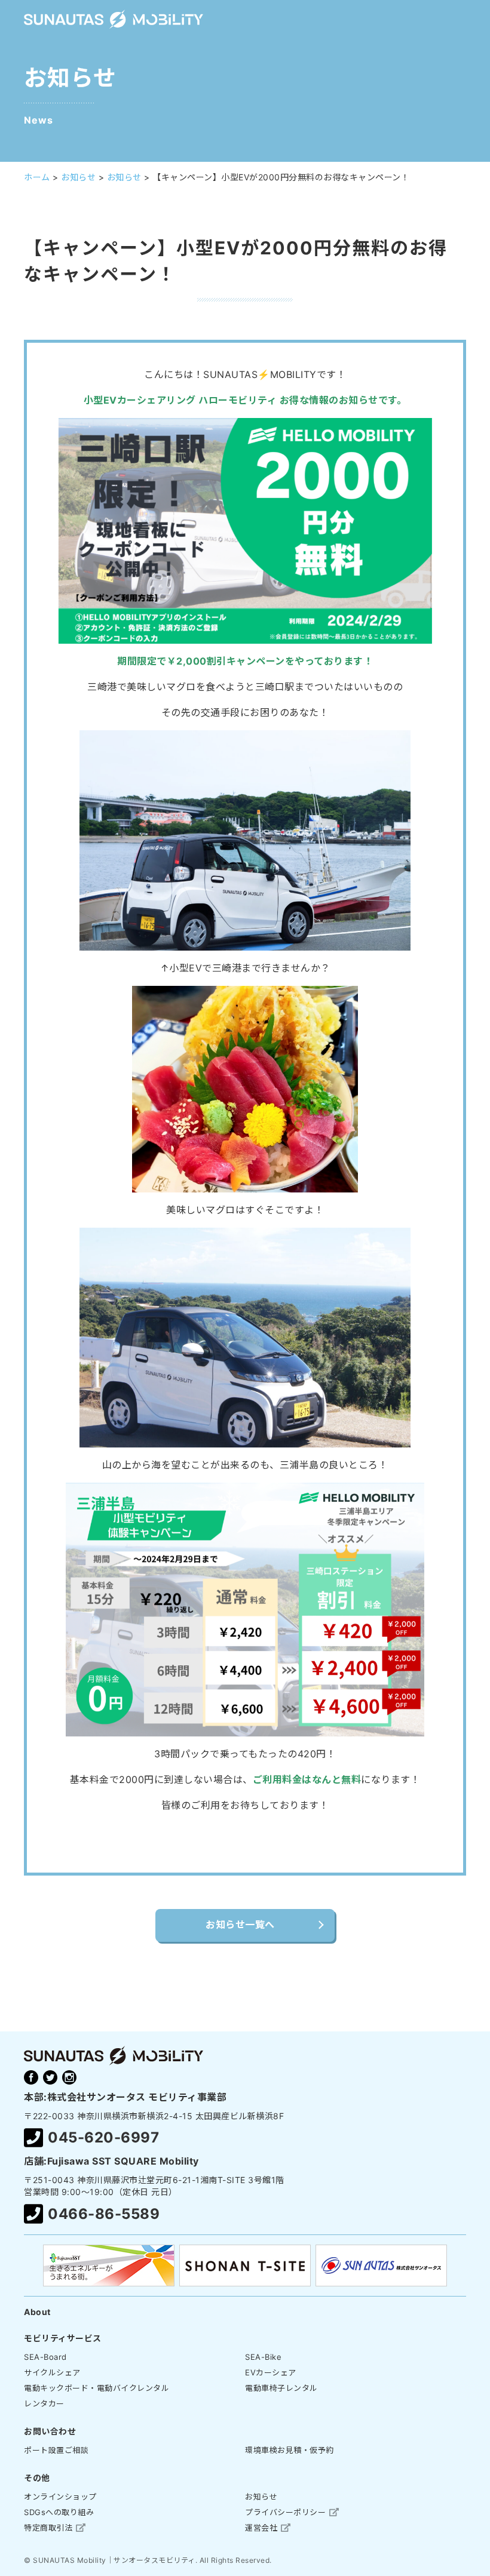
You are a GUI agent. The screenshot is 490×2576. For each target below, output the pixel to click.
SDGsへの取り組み (59, 2512)
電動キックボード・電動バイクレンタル (97, 2388)
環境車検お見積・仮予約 (290, 2450)
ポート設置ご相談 (56, 2450)
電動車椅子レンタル (281, 2388)
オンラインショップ (60, 2497)
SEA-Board (45, 2357)
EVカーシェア (271, 2372)
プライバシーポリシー (285, 2512)
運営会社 (261, 2528)
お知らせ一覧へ (240, 1925)
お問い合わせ (50, 2431)
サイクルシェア (52, 2372)
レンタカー (44, 2403)
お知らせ (261, 2497)
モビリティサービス (63, 2338)
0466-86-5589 (104, 2214)
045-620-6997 (103, 2137)
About (37, 2312)
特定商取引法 (48, 2528)
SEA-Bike (263, 2357)
